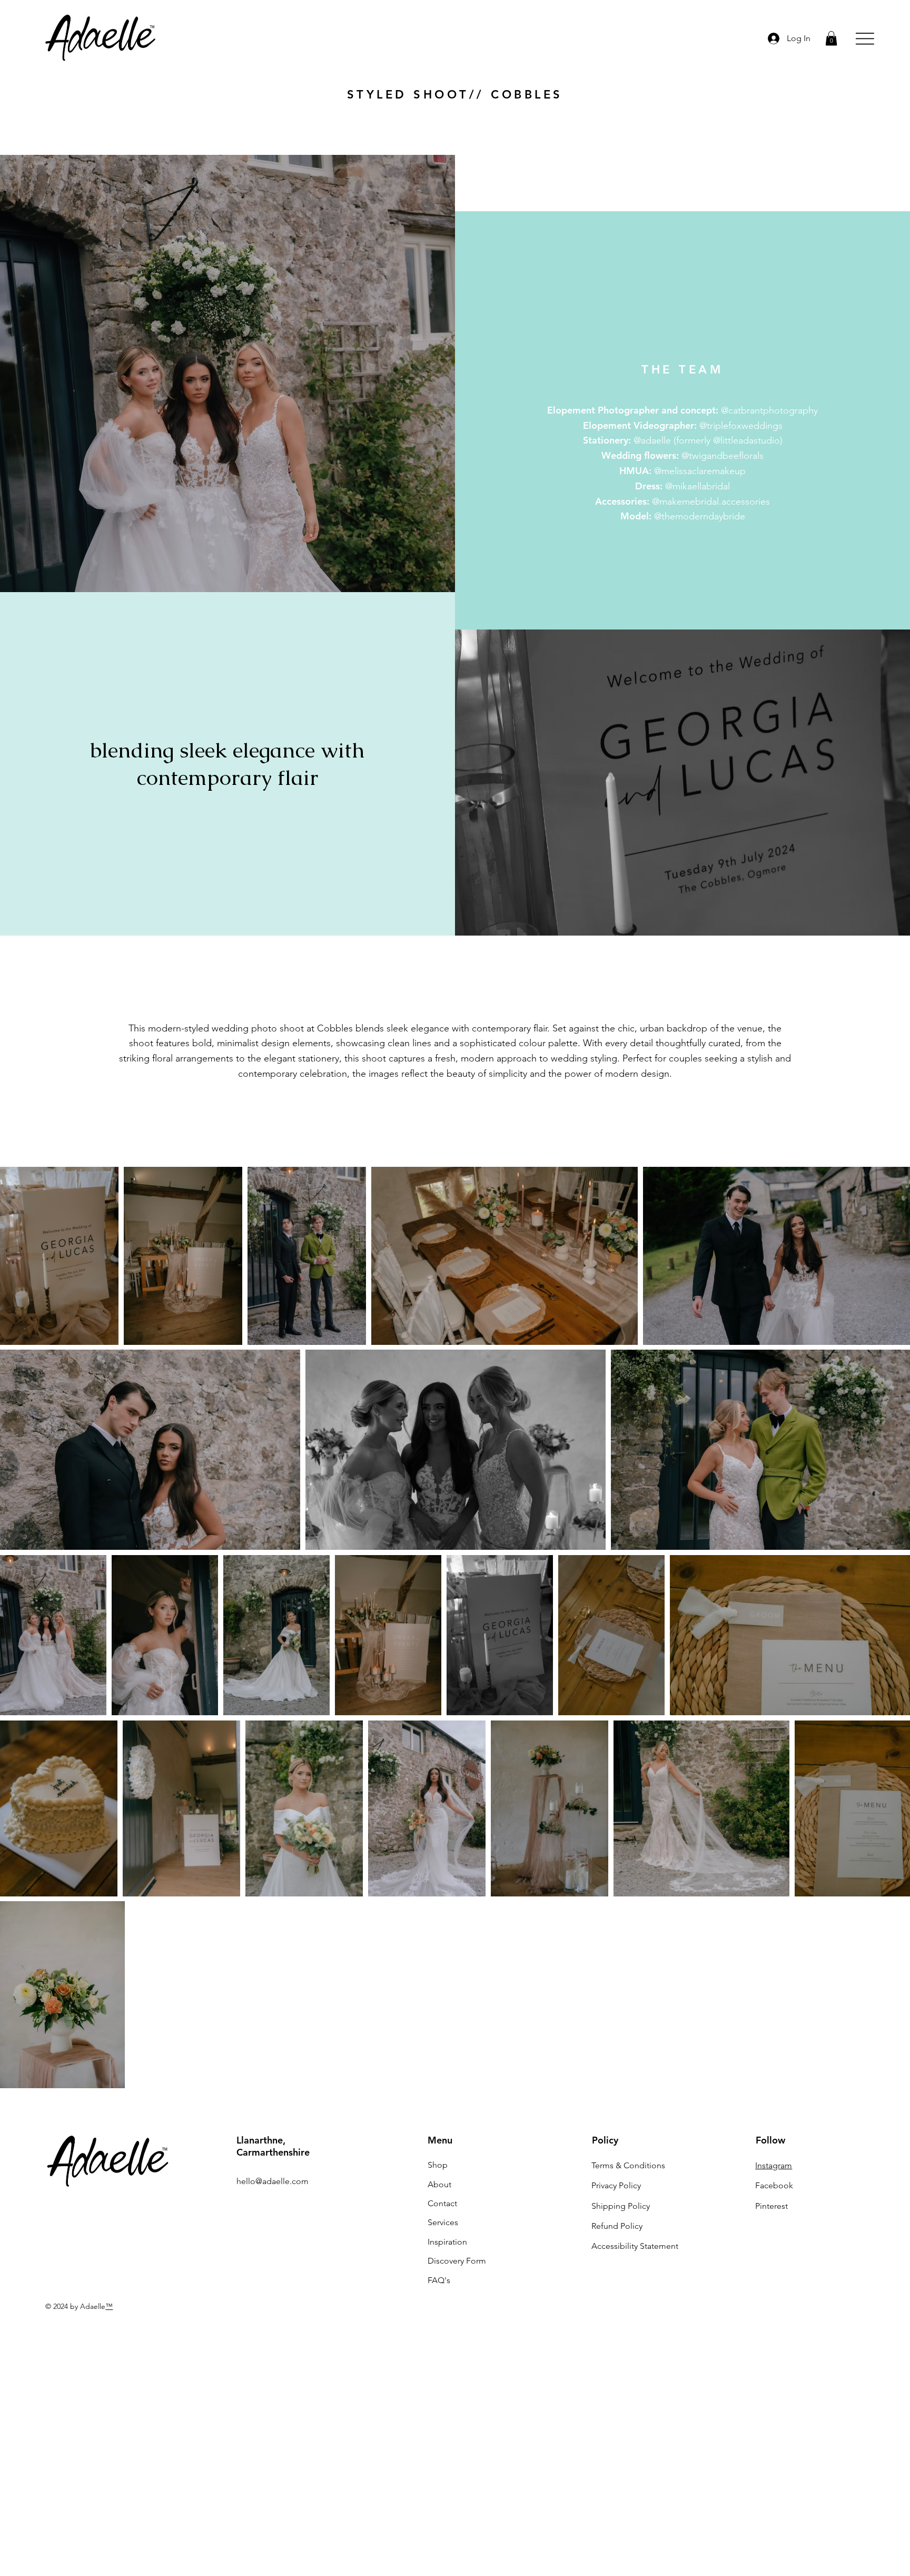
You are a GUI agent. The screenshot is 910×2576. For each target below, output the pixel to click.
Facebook (774, 2185)
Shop (438, 2165)
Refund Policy (617, 2226)
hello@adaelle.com (273, 2181)
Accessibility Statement (635, 2246)
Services (443, 2222)
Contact (442, 2203)
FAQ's (439, 2280)
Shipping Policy (621, 2206)
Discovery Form (457, 2261)
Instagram (774, 2165)
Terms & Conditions (628, 2165)
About (439, 2184)
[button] (831, 38)
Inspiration (447, 2242)
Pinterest (771, 2206)
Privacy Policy (616, 2185)
